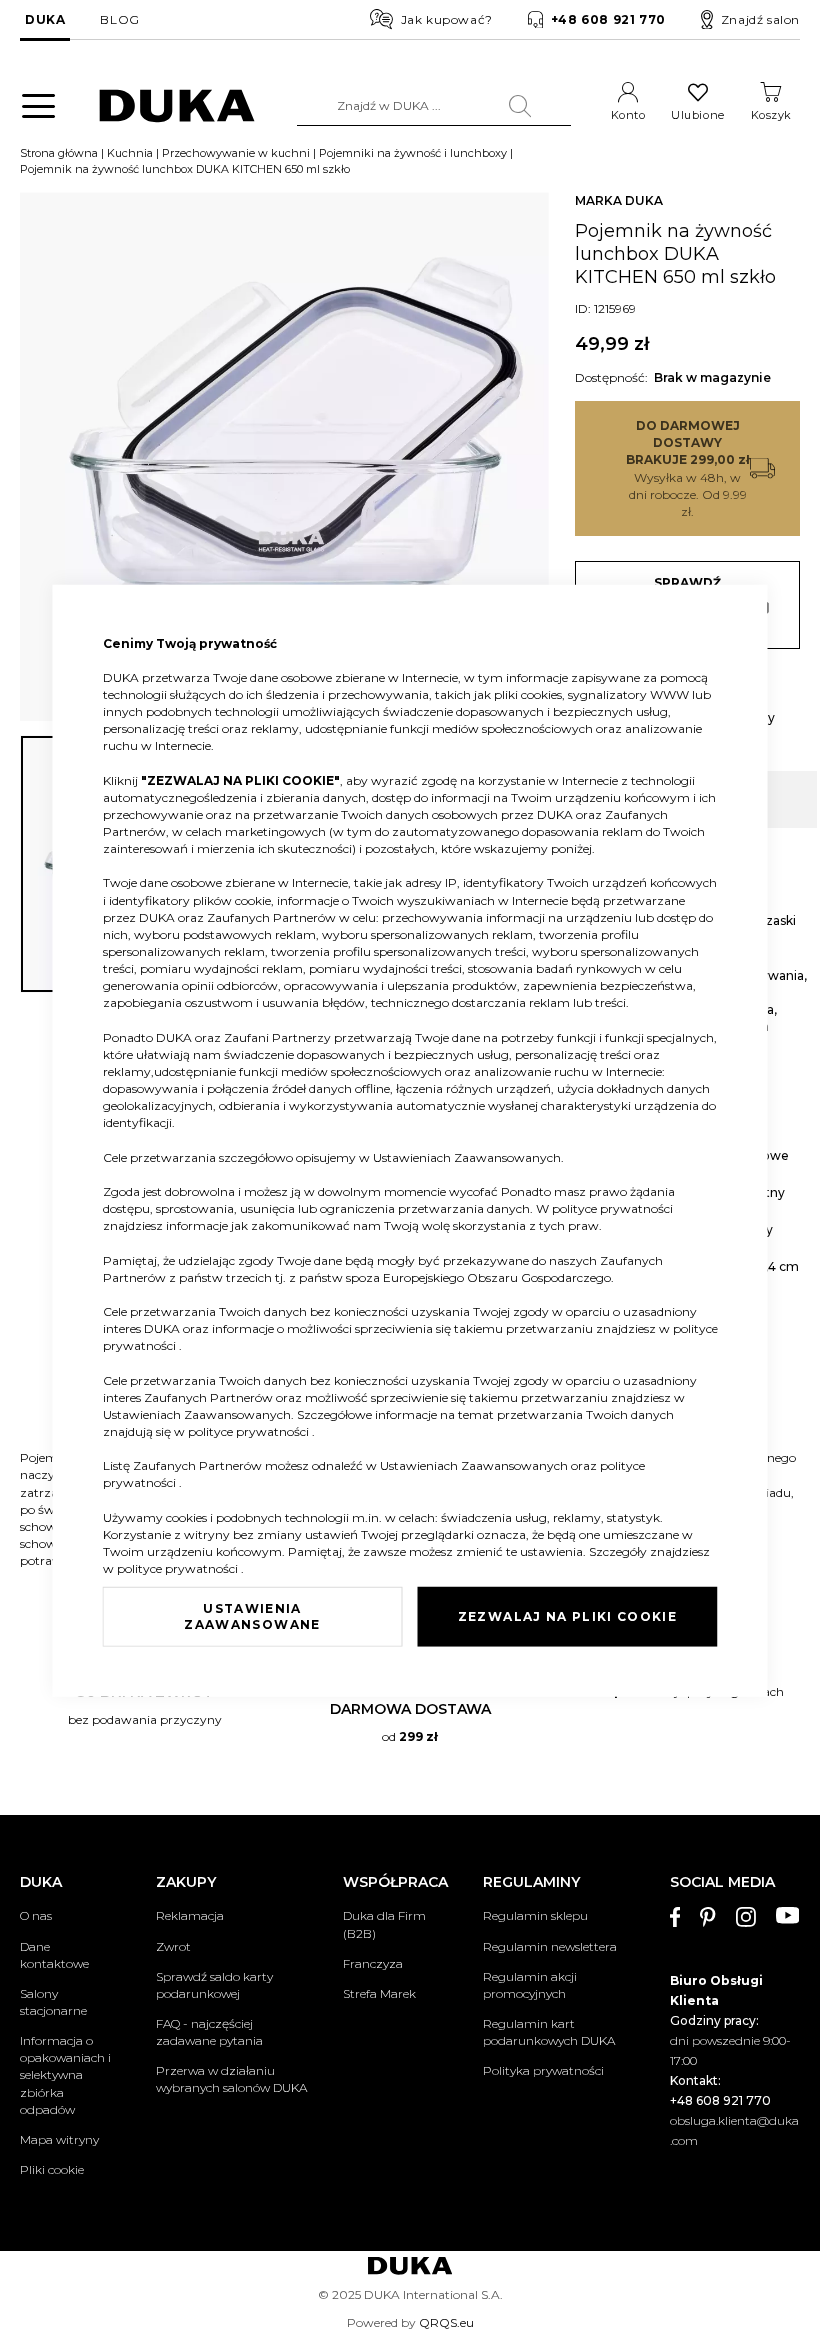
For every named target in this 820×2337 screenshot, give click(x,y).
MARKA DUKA (619, 200)
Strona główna (59, 153)
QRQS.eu (446, 2322)
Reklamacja (190, 1915)
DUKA (45, 19)
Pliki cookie (52, 2169)
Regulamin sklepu (535, 1915)
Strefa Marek (379, 1993)
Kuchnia (130, 153)
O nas (36, 1915)
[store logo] (177, 106)
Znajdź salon (760, 19)
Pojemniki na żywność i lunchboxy (413, 153)
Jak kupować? (447, 19)
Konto (628, 115)
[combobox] (434, 106)
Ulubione (697, 115)
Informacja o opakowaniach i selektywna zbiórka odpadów (65, 2075)
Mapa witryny (59, 2139)
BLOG (119, 19)
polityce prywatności (612, 1208)
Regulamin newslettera (550, 1946)
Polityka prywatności (543, 2070)
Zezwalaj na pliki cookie (567, 1616)
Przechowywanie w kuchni (236, 153)
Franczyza (373, 1963)
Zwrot (173, 1946)
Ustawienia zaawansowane (252, 1616)
